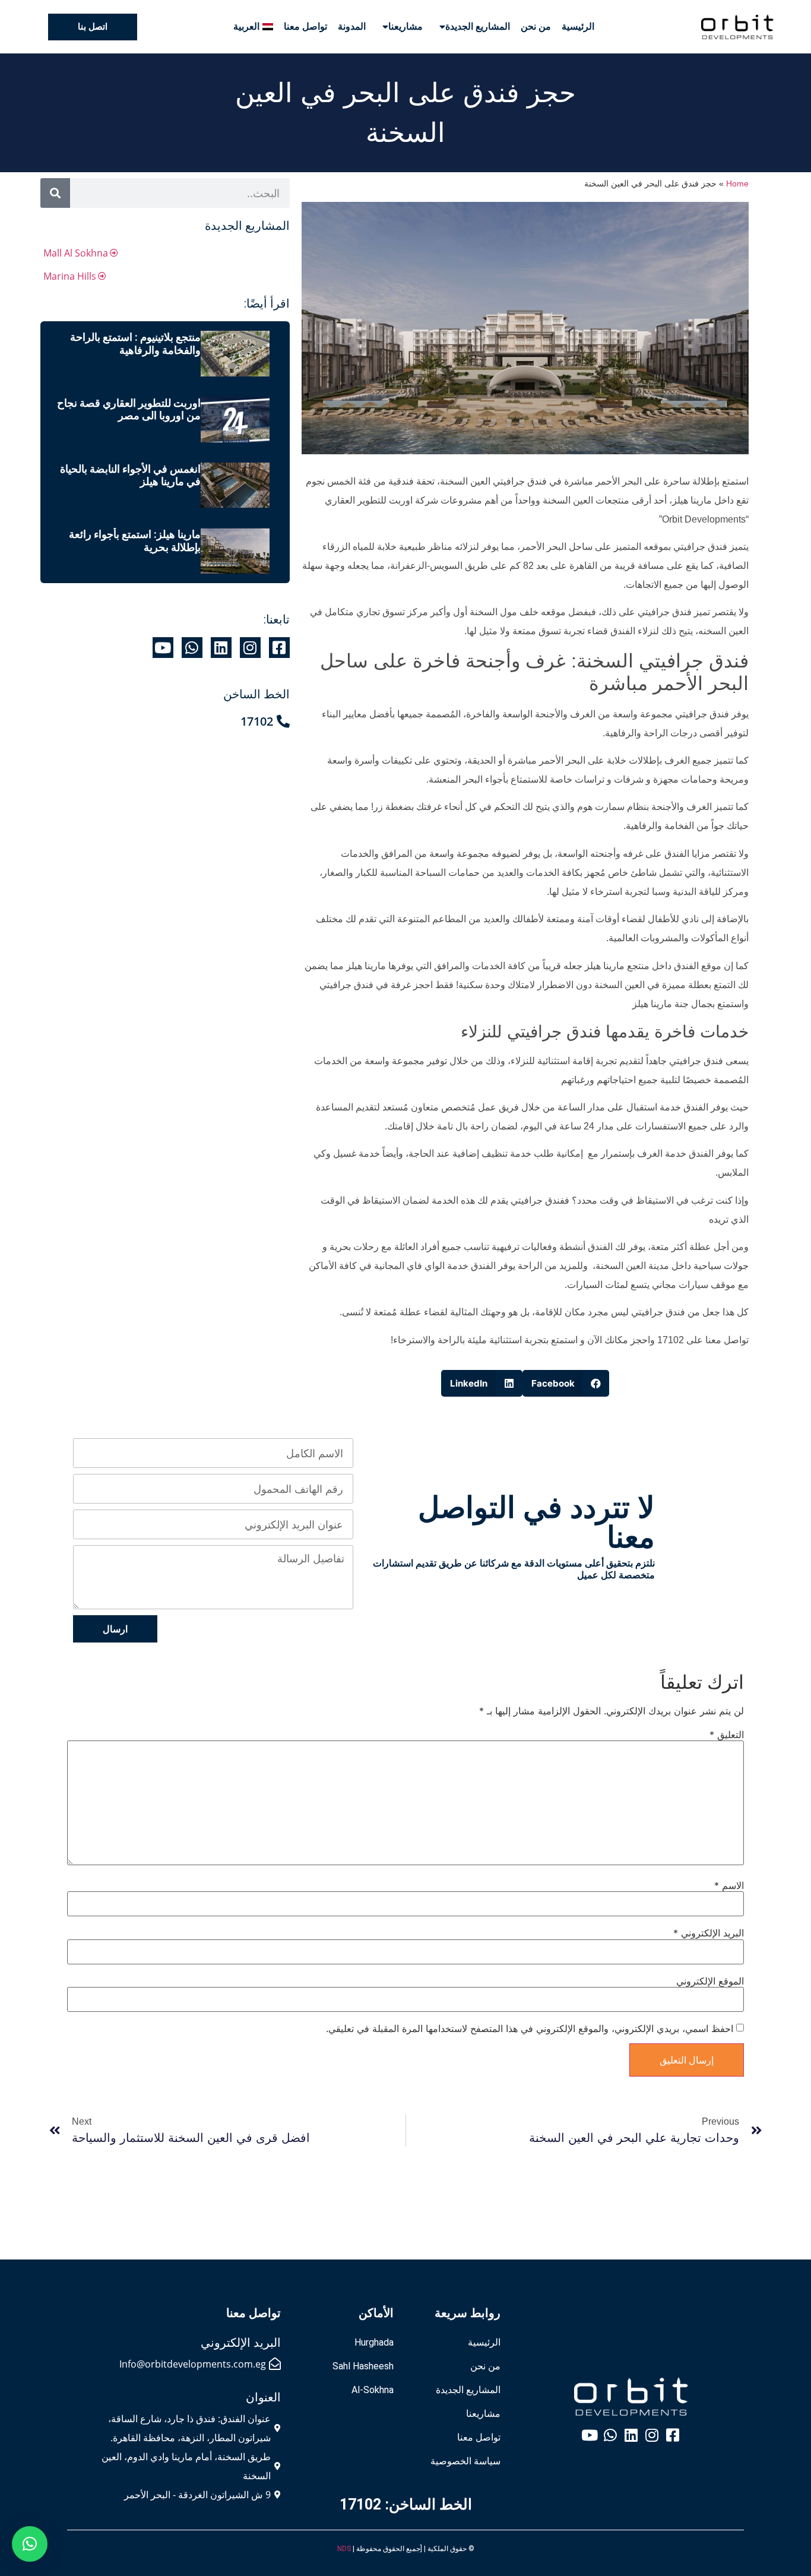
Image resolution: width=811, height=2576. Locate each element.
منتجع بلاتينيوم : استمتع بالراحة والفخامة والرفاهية (135, 344)
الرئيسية (578, 26)
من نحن (536, 26)
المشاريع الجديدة (478, 26)
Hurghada (374, 2342)
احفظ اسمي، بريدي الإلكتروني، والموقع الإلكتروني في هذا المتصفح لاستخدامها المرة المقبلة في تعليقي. (530, 2028)
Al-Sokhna (373, 2390)
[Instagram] (250, 648)
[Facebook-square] (279, 648)
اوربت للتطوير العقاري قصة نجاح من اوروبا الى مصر (129, 409)
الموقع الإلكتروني (710, 1981)
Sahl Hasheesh (363, 2366)
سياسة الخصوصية (465, 2461)
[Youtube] (163, 648)
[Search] (55, 193)
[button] (566, 1383)
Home (737, 184)
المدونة (352, 26)
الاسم (729, 1885)
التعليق (727, 1735)
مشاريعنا (405, 26)
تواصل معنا (305, 26)
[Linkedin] (221, 648)
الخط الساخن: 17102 (406, 2504)
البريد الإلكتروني (709, 1933)
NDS (344, 2549)
